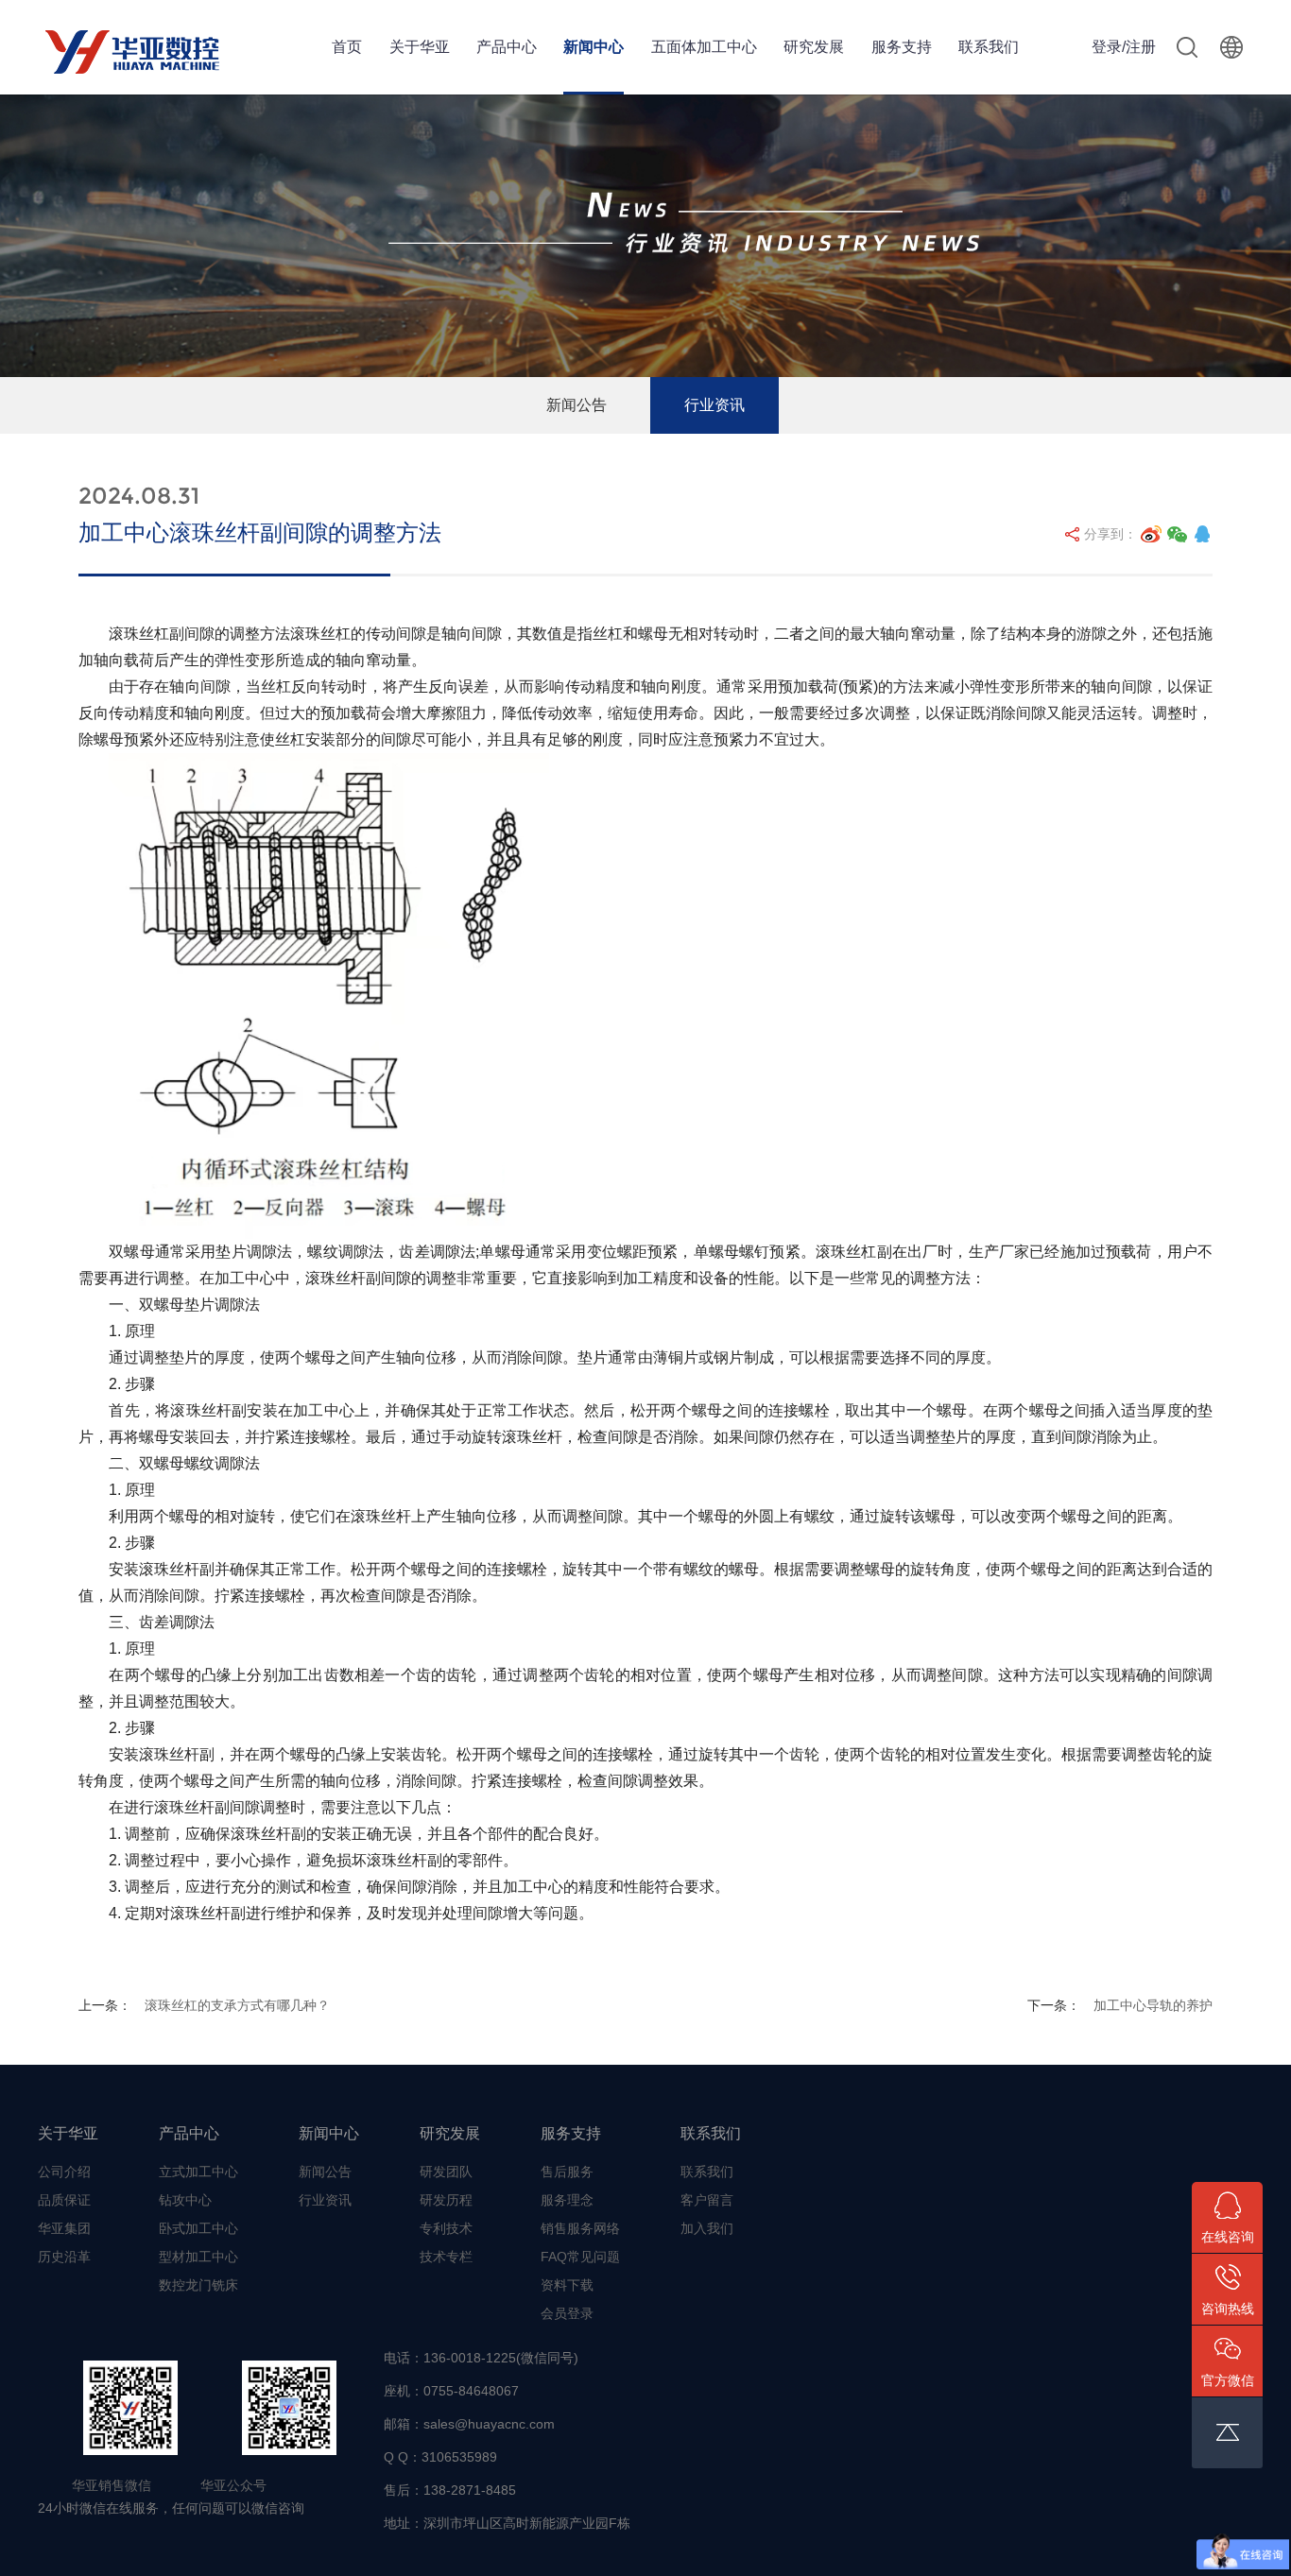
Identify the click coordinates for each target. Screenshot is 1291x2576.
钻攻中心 (185, 2200)
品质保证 (64, 2200)
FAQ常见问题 (580, 2257)
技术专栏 (446, 2257)
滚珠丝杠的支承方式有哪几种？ (237, 2005)
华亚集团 (64, 2228)
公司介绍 (64, 2172)
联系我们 (989, 47)
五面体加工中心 (704, 47)
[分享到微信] (1178, 534)
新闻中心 (594, 47)
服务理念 (567, 2200)
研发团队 (446, 2172)
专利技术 (446, 2228)
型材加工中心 (198, 2257)
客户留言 (707, 2200)
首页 (347, 47)
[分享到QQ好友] (1202, 534)
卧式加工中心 (198, 2228)
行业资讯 (714, 405)
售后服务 (567, 2172)
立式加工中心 (198, 2172)
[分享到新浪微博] (1151, 534)
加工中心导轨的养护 (1153, 2005)
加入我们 (707, 2228)
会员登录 (567, 2313)
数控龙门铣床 (198, 2285)
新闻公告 (577, 405)
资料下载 (567, 2285)
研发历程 (446, 2200)
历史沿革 (64, 2257)
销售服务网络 (580, 2228)
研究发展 (814, 47)
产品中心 (507, 47)
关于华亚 (420, 47)
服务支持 (902, 47)
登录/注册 (1124, 47)
